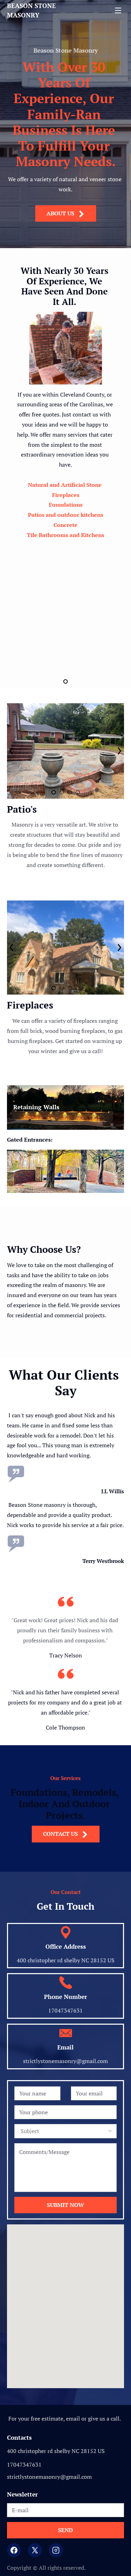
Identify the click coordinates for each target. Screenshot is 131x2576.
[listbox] (65, 2131)
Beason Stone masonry (32, 10)
